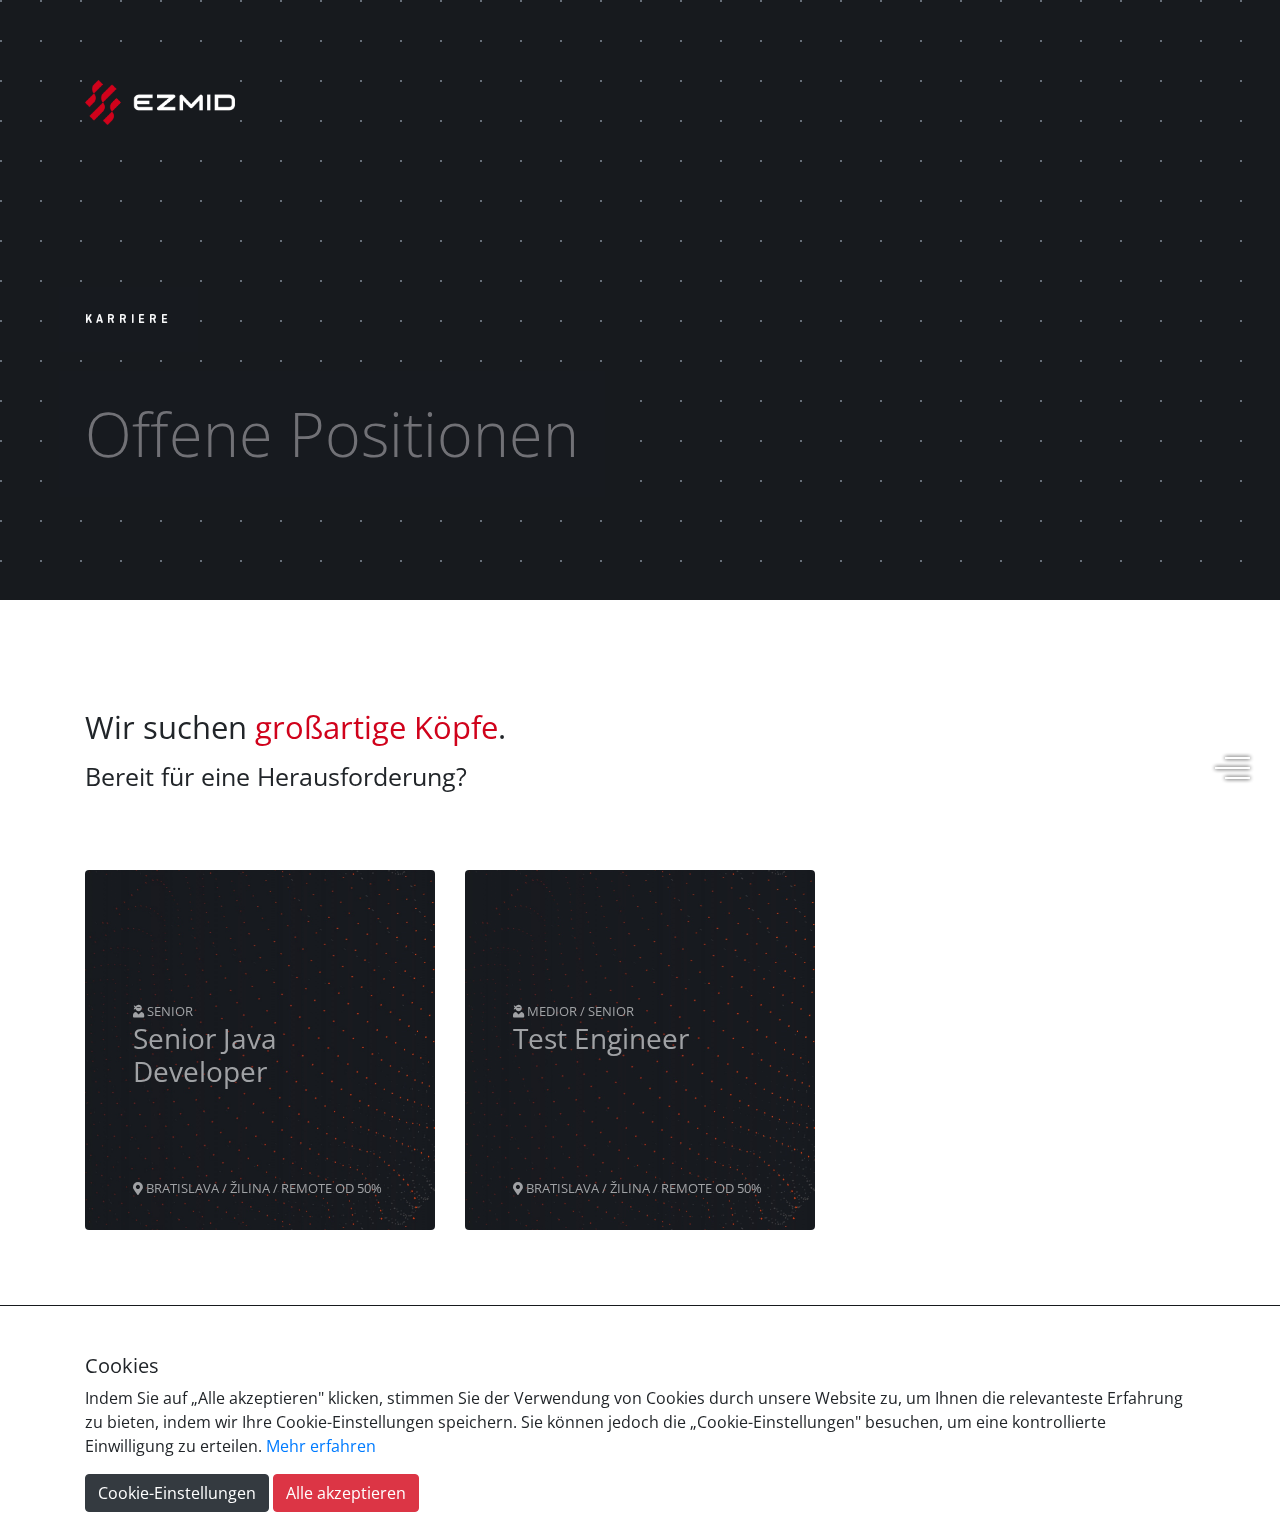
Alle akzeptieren (346, 1493)
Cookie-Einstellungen (177, 1493)
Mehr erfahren (321, 1446)
